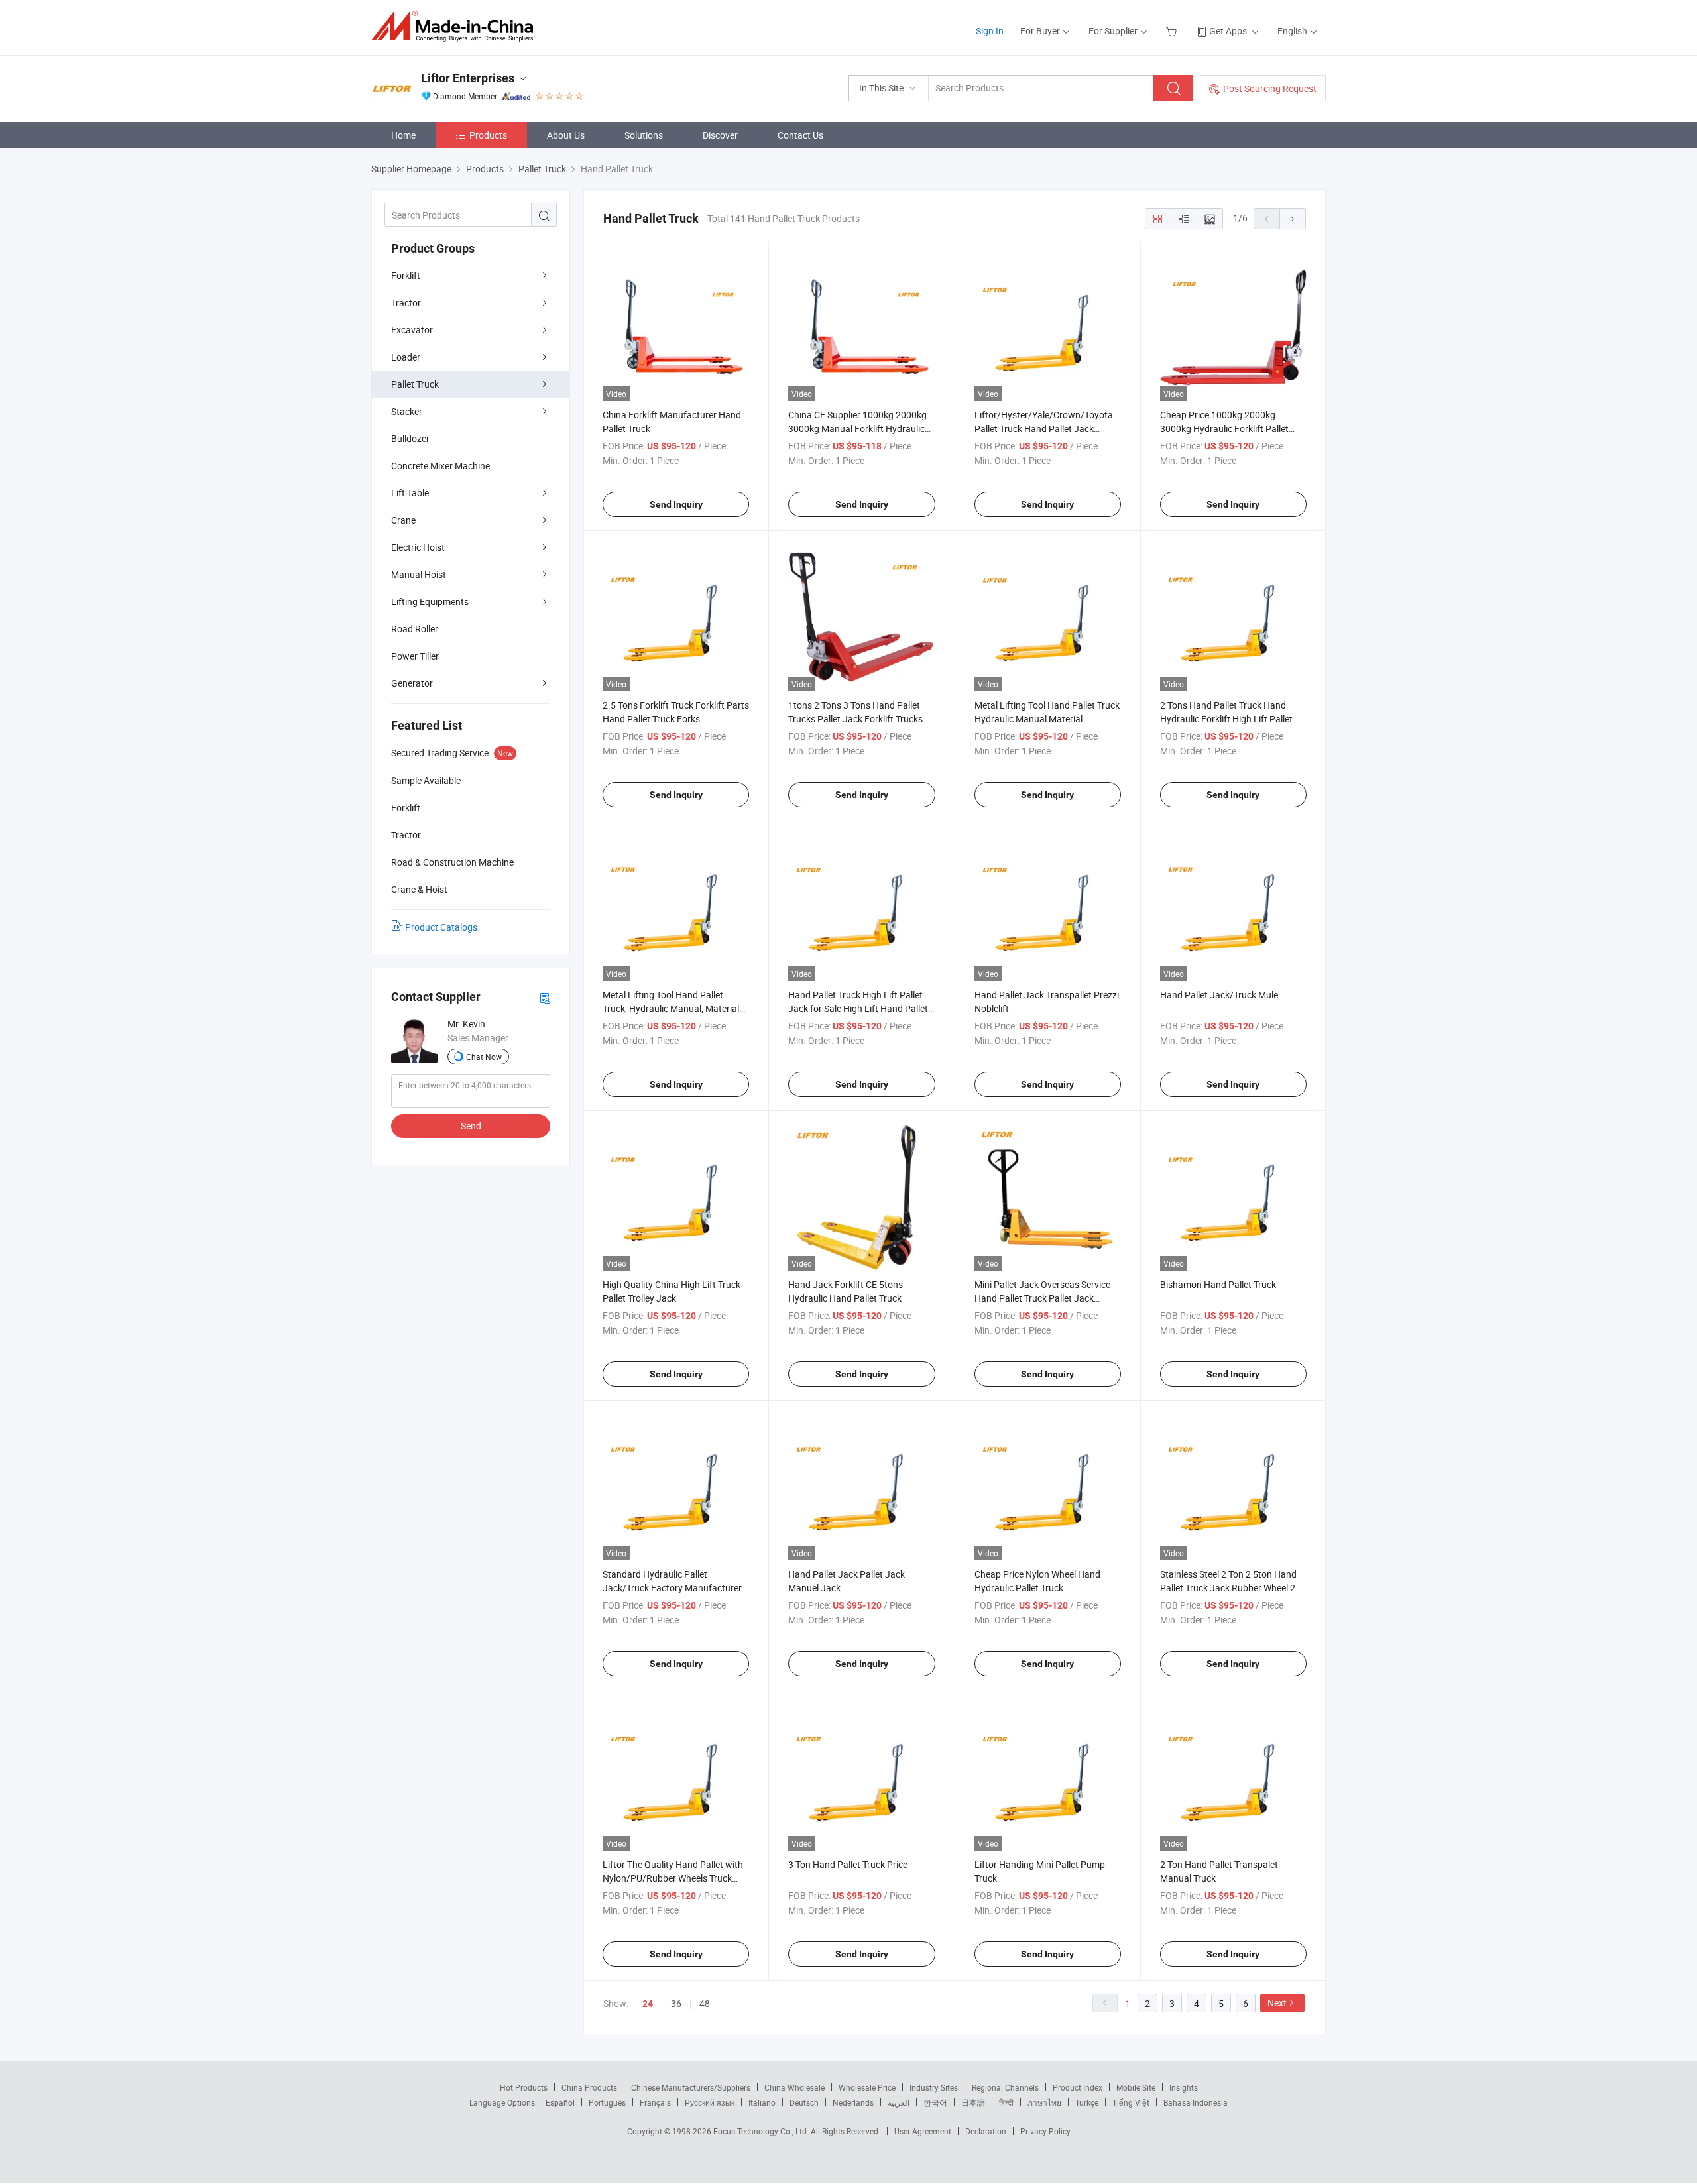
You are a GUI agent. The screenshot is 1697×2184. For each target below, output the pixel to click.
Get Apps (1228, 31)
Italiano (762, 2102)
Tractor (406, 303)
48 (705, 2003)
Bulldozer (410, 438)
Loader (406, 357)
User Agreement (923, 2131)
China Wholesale (794, 2087)
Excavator (412, 330)
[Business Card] (545, 997)
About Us (566, 135)
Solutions (644, 135)
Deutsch (804, 2102)
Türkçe (1087, 2102)
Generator (412, 683)
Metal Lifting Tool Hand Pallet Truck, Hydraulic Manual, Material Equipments (671, 1008)
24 (648, 2004)
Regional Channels (1005, 2087)
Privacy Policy (1045, 2131)
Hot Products (524, 2087)
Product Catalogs (441, 927)
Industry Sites (934, 2087)
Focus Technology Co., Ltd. (762, 2131)
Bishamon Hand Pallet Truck (1218, 1284)
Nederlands (853, 2102)
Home (403, 135)
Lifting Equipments (430, 602)
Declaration (986, 2131)
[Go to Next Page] (1293, 219)
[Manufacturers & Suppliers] (456, 26)
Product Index (1078, 2087)
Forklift (406, 275)
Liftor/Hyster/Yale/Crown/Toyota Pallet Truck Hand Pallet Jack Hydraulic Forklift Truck (1044, 429)
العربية (899, 2102)
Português (607, 2102)
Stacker (407, 411)
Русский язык (710, 2102)
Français (655, 2102)
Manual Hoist (419, 574)
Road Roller (415, 629)
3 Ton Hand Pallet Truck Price (848, 1864)
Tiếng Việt (1131, 2102)
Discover (720, 135)
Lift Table (410, 493)
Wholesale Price (867, 2087)
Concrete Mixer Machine (440, 466)
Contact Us (800, 135)
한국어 (935, 2102)
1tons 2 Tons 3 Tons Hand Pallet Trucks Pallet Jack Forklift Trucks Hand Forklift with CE (855, 719)
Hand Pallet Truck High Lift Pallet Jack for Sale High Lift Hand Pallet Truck (858, 1008)
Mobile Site (1136, 2087)
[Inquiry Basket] (1173, 31)
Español (560, 2102)
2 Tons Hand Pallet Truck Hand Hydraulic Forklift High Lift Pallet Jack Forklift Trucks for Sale (1226, 719)
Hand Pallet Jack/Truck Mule (1219, 995)
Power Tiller (415, 656)
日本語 (973, 2102)
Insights (1184, 2087)
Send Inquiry (676, 504)
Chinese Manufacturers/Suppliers (691, 2087)
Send (471, 1126)
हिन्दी (1006, 2102)
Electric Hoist (418, 547)
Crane (403, 520)
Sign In (990, 31)
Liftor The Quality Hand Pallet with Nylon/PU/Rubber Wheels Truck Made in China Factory (673, 1878)
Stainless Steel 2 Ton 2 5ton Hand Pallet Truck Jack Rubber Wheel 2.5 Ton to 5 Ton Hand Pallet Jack (1232, 1588)
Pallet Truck (415, 384)
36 (676, 2003)
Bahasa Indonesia (1196, 2102)
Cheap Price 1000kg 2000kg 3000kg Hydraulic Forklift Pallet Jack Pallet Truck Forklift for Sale (1227, 429)
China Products (589, 2087)
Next (1277, 2003)
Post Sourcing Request (1270, 88)
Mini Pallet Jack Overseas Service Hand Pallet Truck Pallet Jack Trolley (1042, 1298)
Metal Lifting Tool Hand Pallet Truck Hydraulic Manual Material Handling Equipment (1047, 719)
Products (488, 135)
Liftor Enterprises (468, 78)
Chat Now (484, 1057)
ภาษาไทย (1044, 2102)
